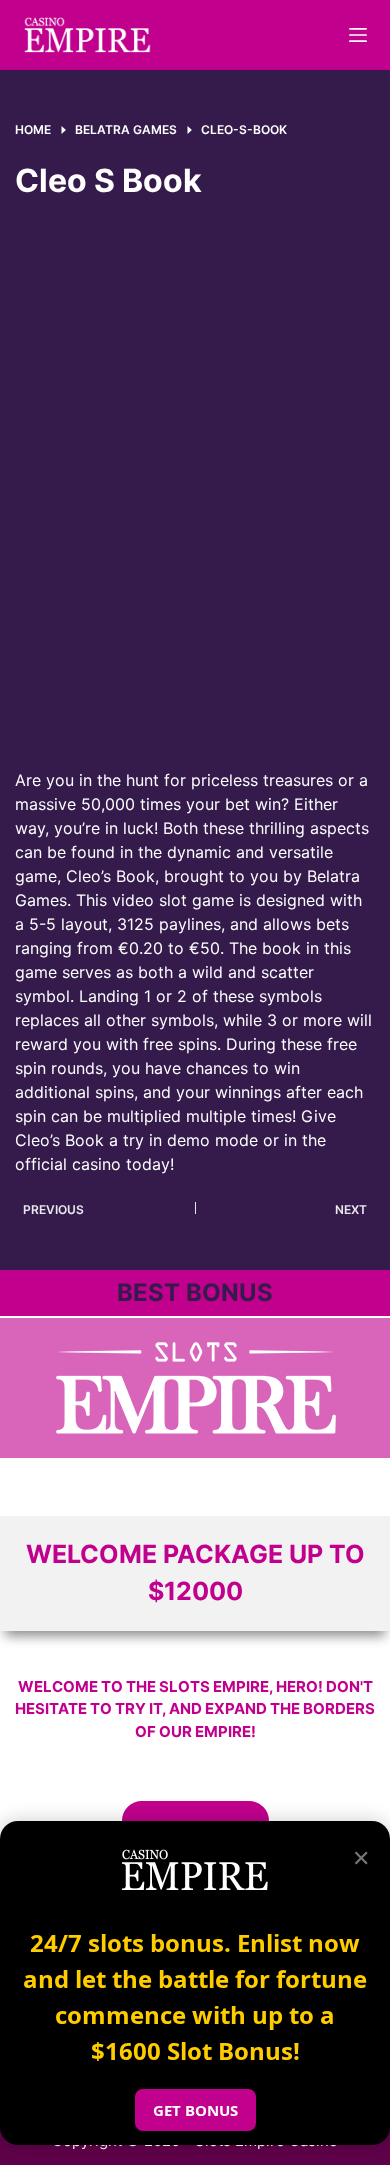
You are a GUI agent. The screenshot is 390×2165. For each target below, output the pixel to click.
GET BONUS (195, 2110)
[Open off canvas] (358, 35)
